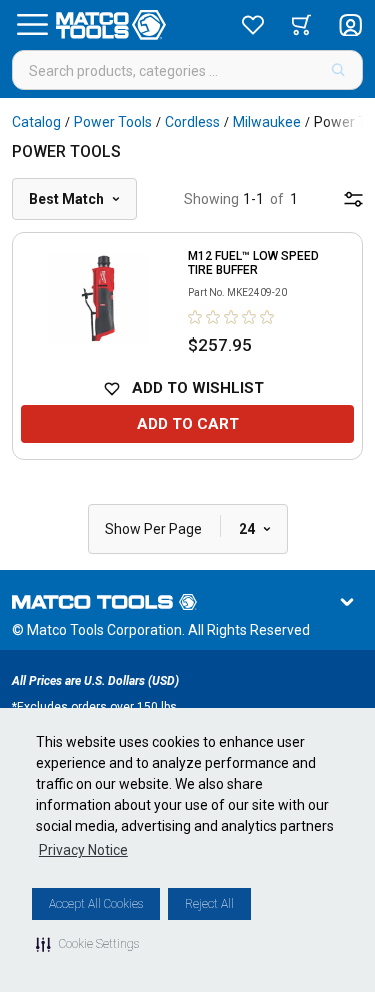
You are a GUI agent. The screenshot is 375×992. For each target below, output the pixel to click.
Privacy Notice (83, 850)
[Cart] (301, 25)
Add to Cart (188, 424)
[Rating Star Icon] (196, 317)
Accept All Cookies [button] (96, 904)
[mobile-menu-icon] (353, 199)
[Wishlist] (253, 25)
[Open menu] (32, 25)
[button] (87, 944)
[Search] (338, 70)
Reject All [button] (209, 904)
